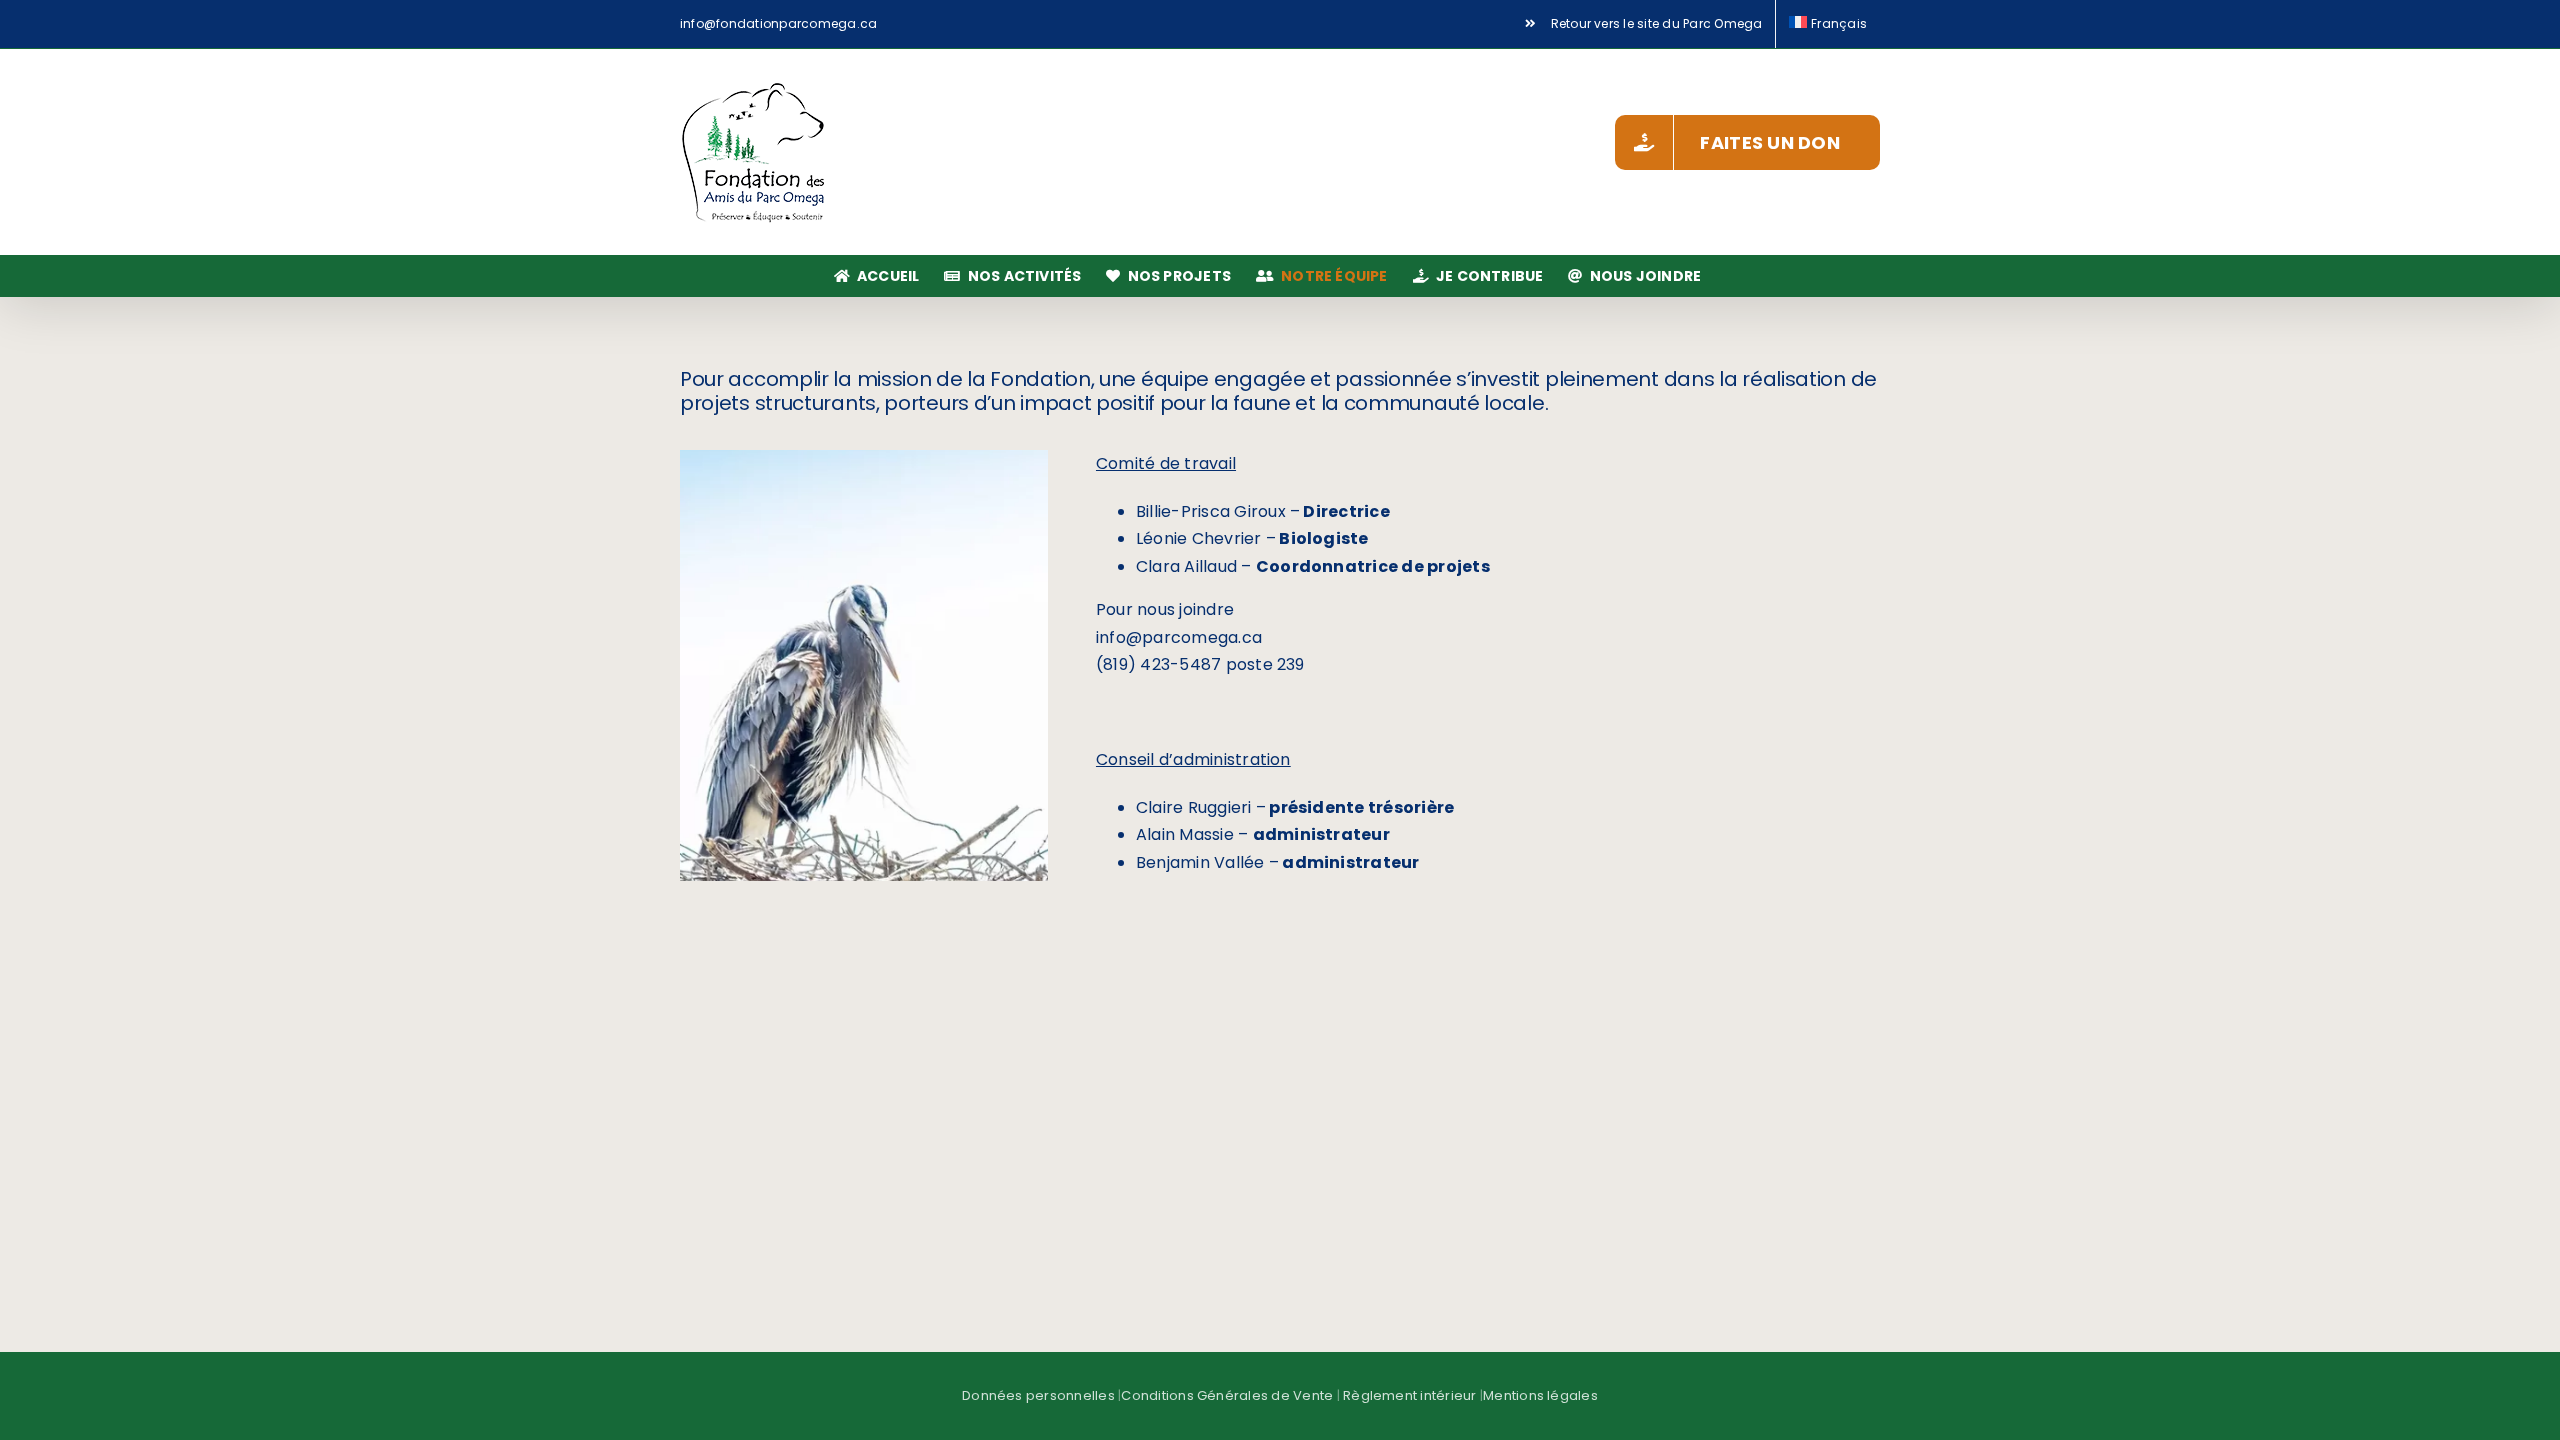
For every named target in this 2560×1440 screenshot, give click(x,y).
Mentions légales (1540, 1395)
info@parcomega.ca (1179, 637)
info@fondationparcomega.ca (778, 23)
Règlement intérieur (1410, 1395)
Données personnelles (1038, 1395)
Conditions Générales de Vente (1227, 1395)
